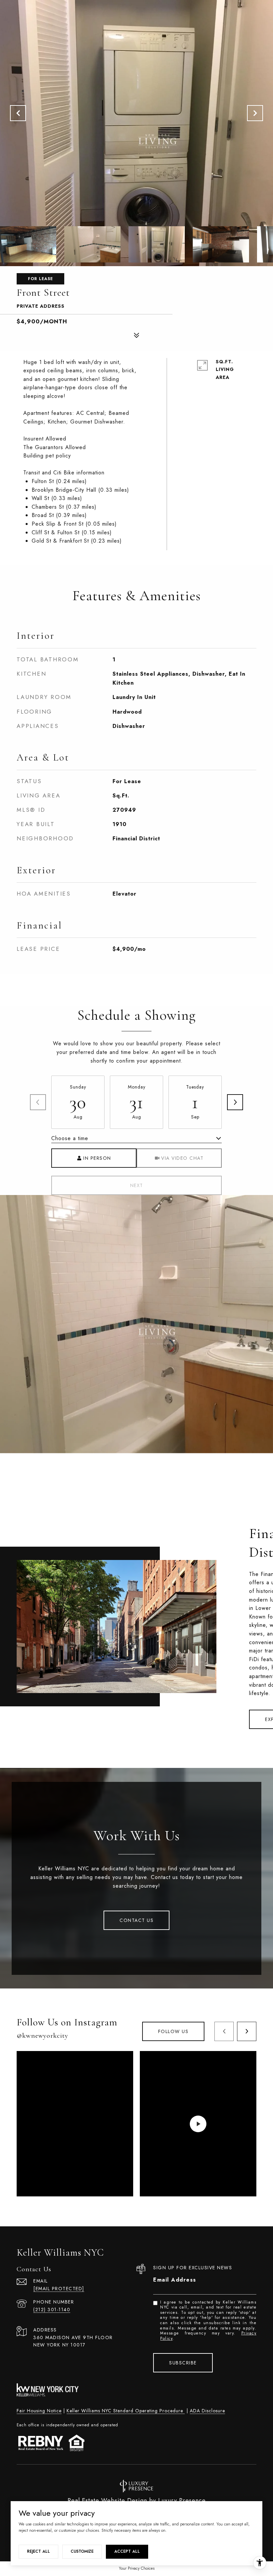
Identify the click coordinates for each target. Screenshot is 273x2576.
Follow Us (173, 2031)
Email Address (175, 2280)
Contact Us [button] (136, 1920)
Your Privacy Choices (137, 2568)
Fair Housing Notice (39, 2411)
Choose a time (70, 1138)
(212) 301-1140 (52, 2310)
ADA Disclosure (207, 2411)
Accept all (127, 2551)
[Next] (235, 1102)
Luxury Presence (182, 2500)
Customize (82, 2551)
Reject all (38, 2551)
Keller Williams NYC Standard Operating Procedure (126, 2411)
